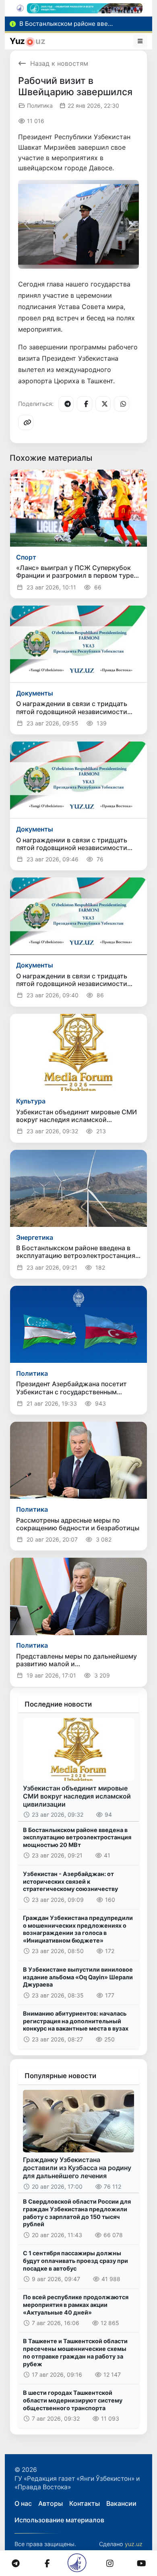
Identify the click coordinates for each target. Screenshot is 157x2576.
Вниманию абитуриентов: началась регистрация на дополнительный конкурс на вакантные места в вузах (76, 2021)
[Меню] (140, 41)
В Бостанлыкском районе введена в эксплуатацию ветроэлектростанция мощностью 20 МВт (77, 1837)
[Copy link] (26, 422)
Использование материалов (59, 2520)
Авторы (51, 2503)
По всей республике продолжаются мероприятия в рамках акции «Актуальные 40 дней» (76, 2304)
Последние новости (58, 1704)
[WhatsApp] (122, 404)
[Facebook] (85, 404)
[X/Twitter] (103, 404)
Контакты (85, 2503)
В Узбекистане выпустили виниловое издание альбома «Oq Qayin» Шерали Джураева (78, 1977)
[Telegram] (66, 404)
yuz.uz (134, 2544)
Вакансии (121, 2503)
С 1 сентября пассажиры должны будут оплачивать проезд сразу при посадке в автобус (75, 2261)
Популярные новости (60, 2076)
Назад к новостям (59, 63)
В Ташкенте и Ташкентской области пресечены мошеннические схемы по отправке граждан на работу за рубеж (75, 2352)
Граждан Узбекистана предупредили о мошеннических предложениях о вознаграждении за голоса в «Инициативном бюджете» (78, 1929)
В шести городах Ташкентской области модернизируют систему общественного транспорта (73, 2400)
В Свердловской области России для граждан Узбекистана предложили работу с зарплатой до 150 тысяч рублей (77, 2213)
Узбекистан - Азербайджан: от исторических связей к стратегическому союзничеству (70, 1881)
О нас (23, 2503)
